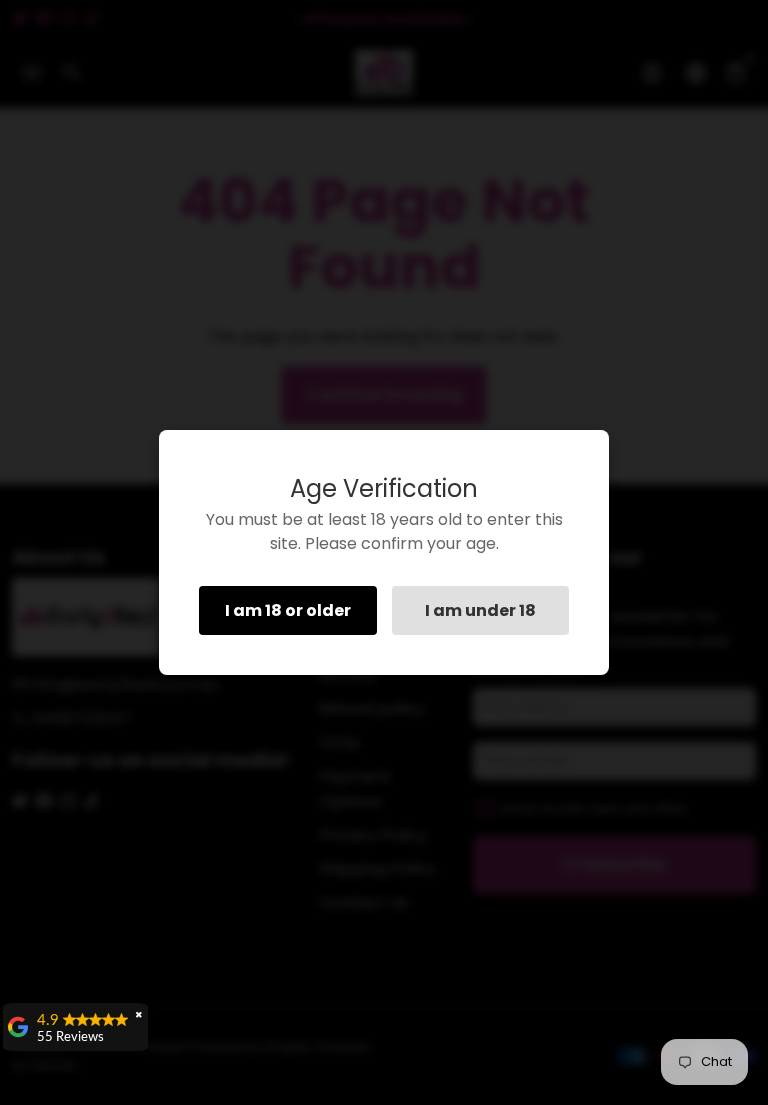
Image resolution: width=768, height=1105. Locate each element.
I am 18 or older (288, 610)
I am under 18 (480, 610)
